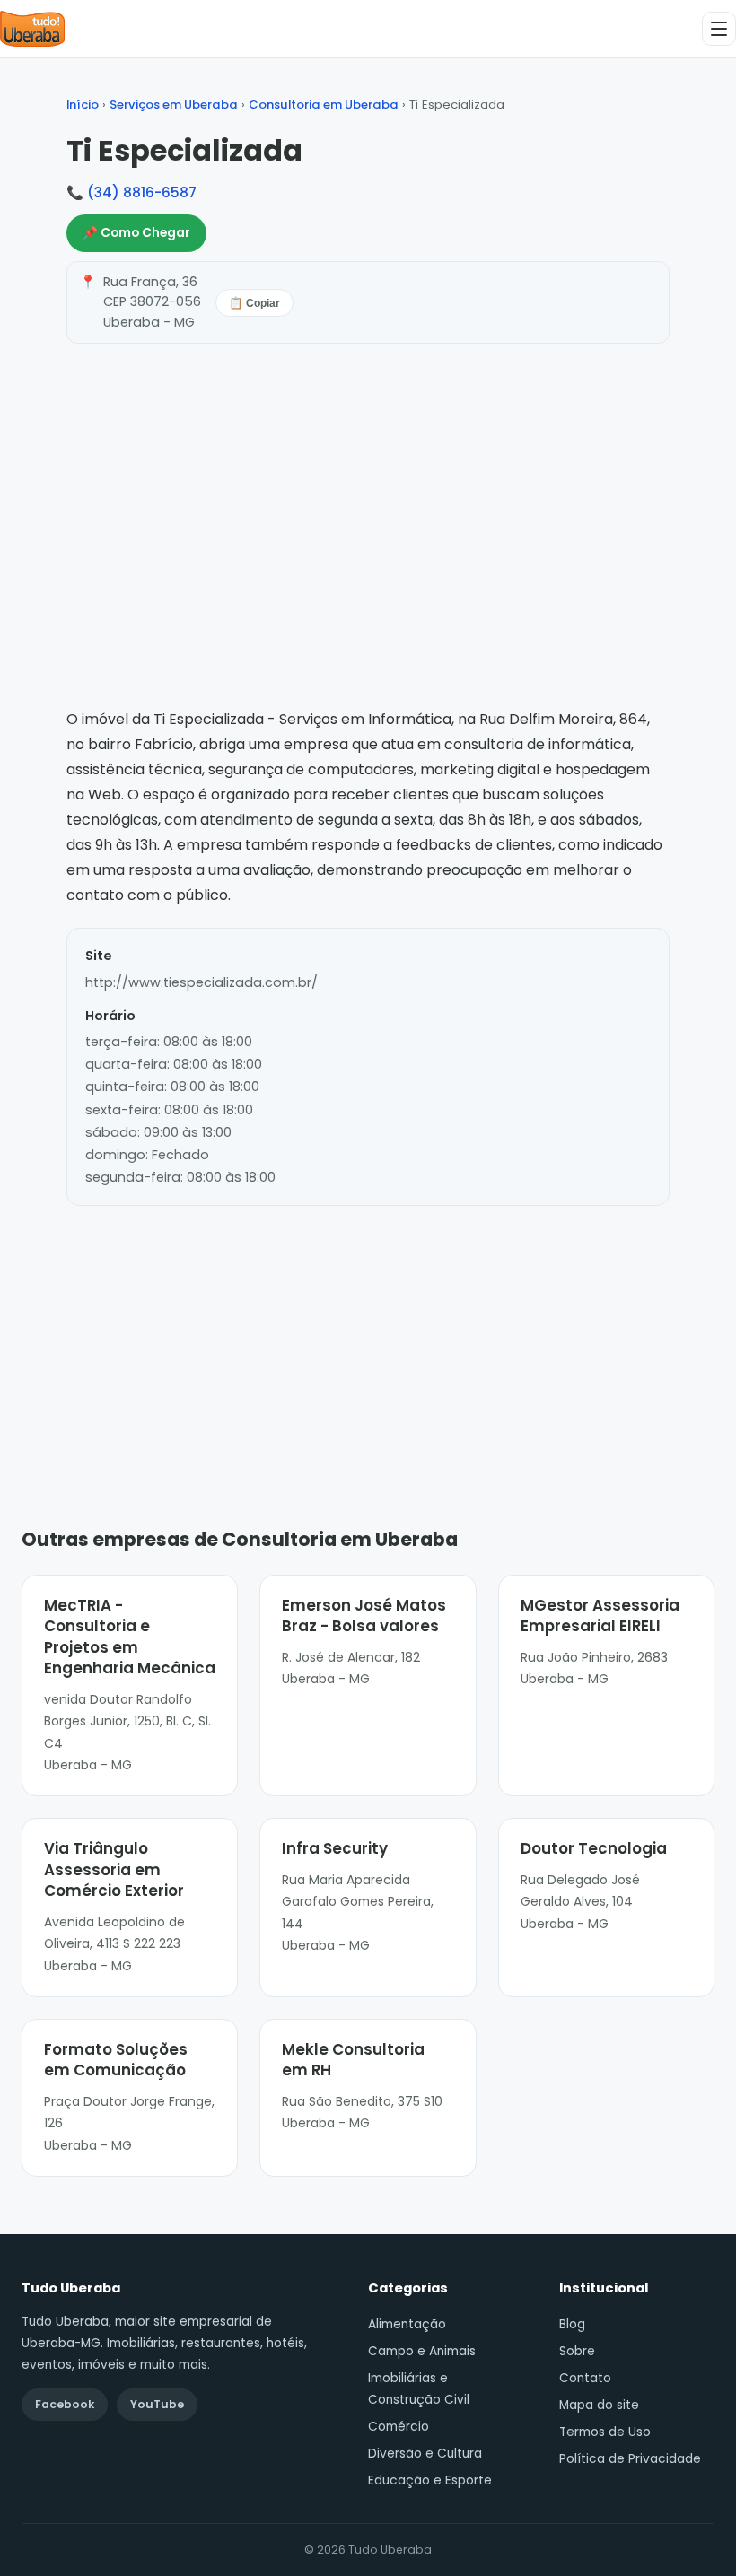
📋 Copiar (254, 303)
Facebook (65, 2404)
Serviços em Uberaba (174, 105)
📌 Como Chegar (136, 233)
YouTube (157, 2404)
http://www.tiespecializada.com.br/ (202, 982)
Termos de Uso (605, 2432)
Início (83, 105)
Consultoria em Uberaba (324, 105)
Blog (572, 2324)
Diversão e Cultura (425, 2454)
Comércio (399, 2427)
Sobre (577, 2351)
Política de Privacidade (630, 2459)
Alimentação (407, 2324)
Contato (585, 2378)
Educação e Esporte (430, 2480)
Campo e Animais (422, 2351)
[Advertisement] (368, 1340)
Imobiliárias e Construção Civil (419, 2389)
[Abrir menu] (719, 29)
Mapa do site (599, 2405)
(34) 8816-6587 (142, 192)
